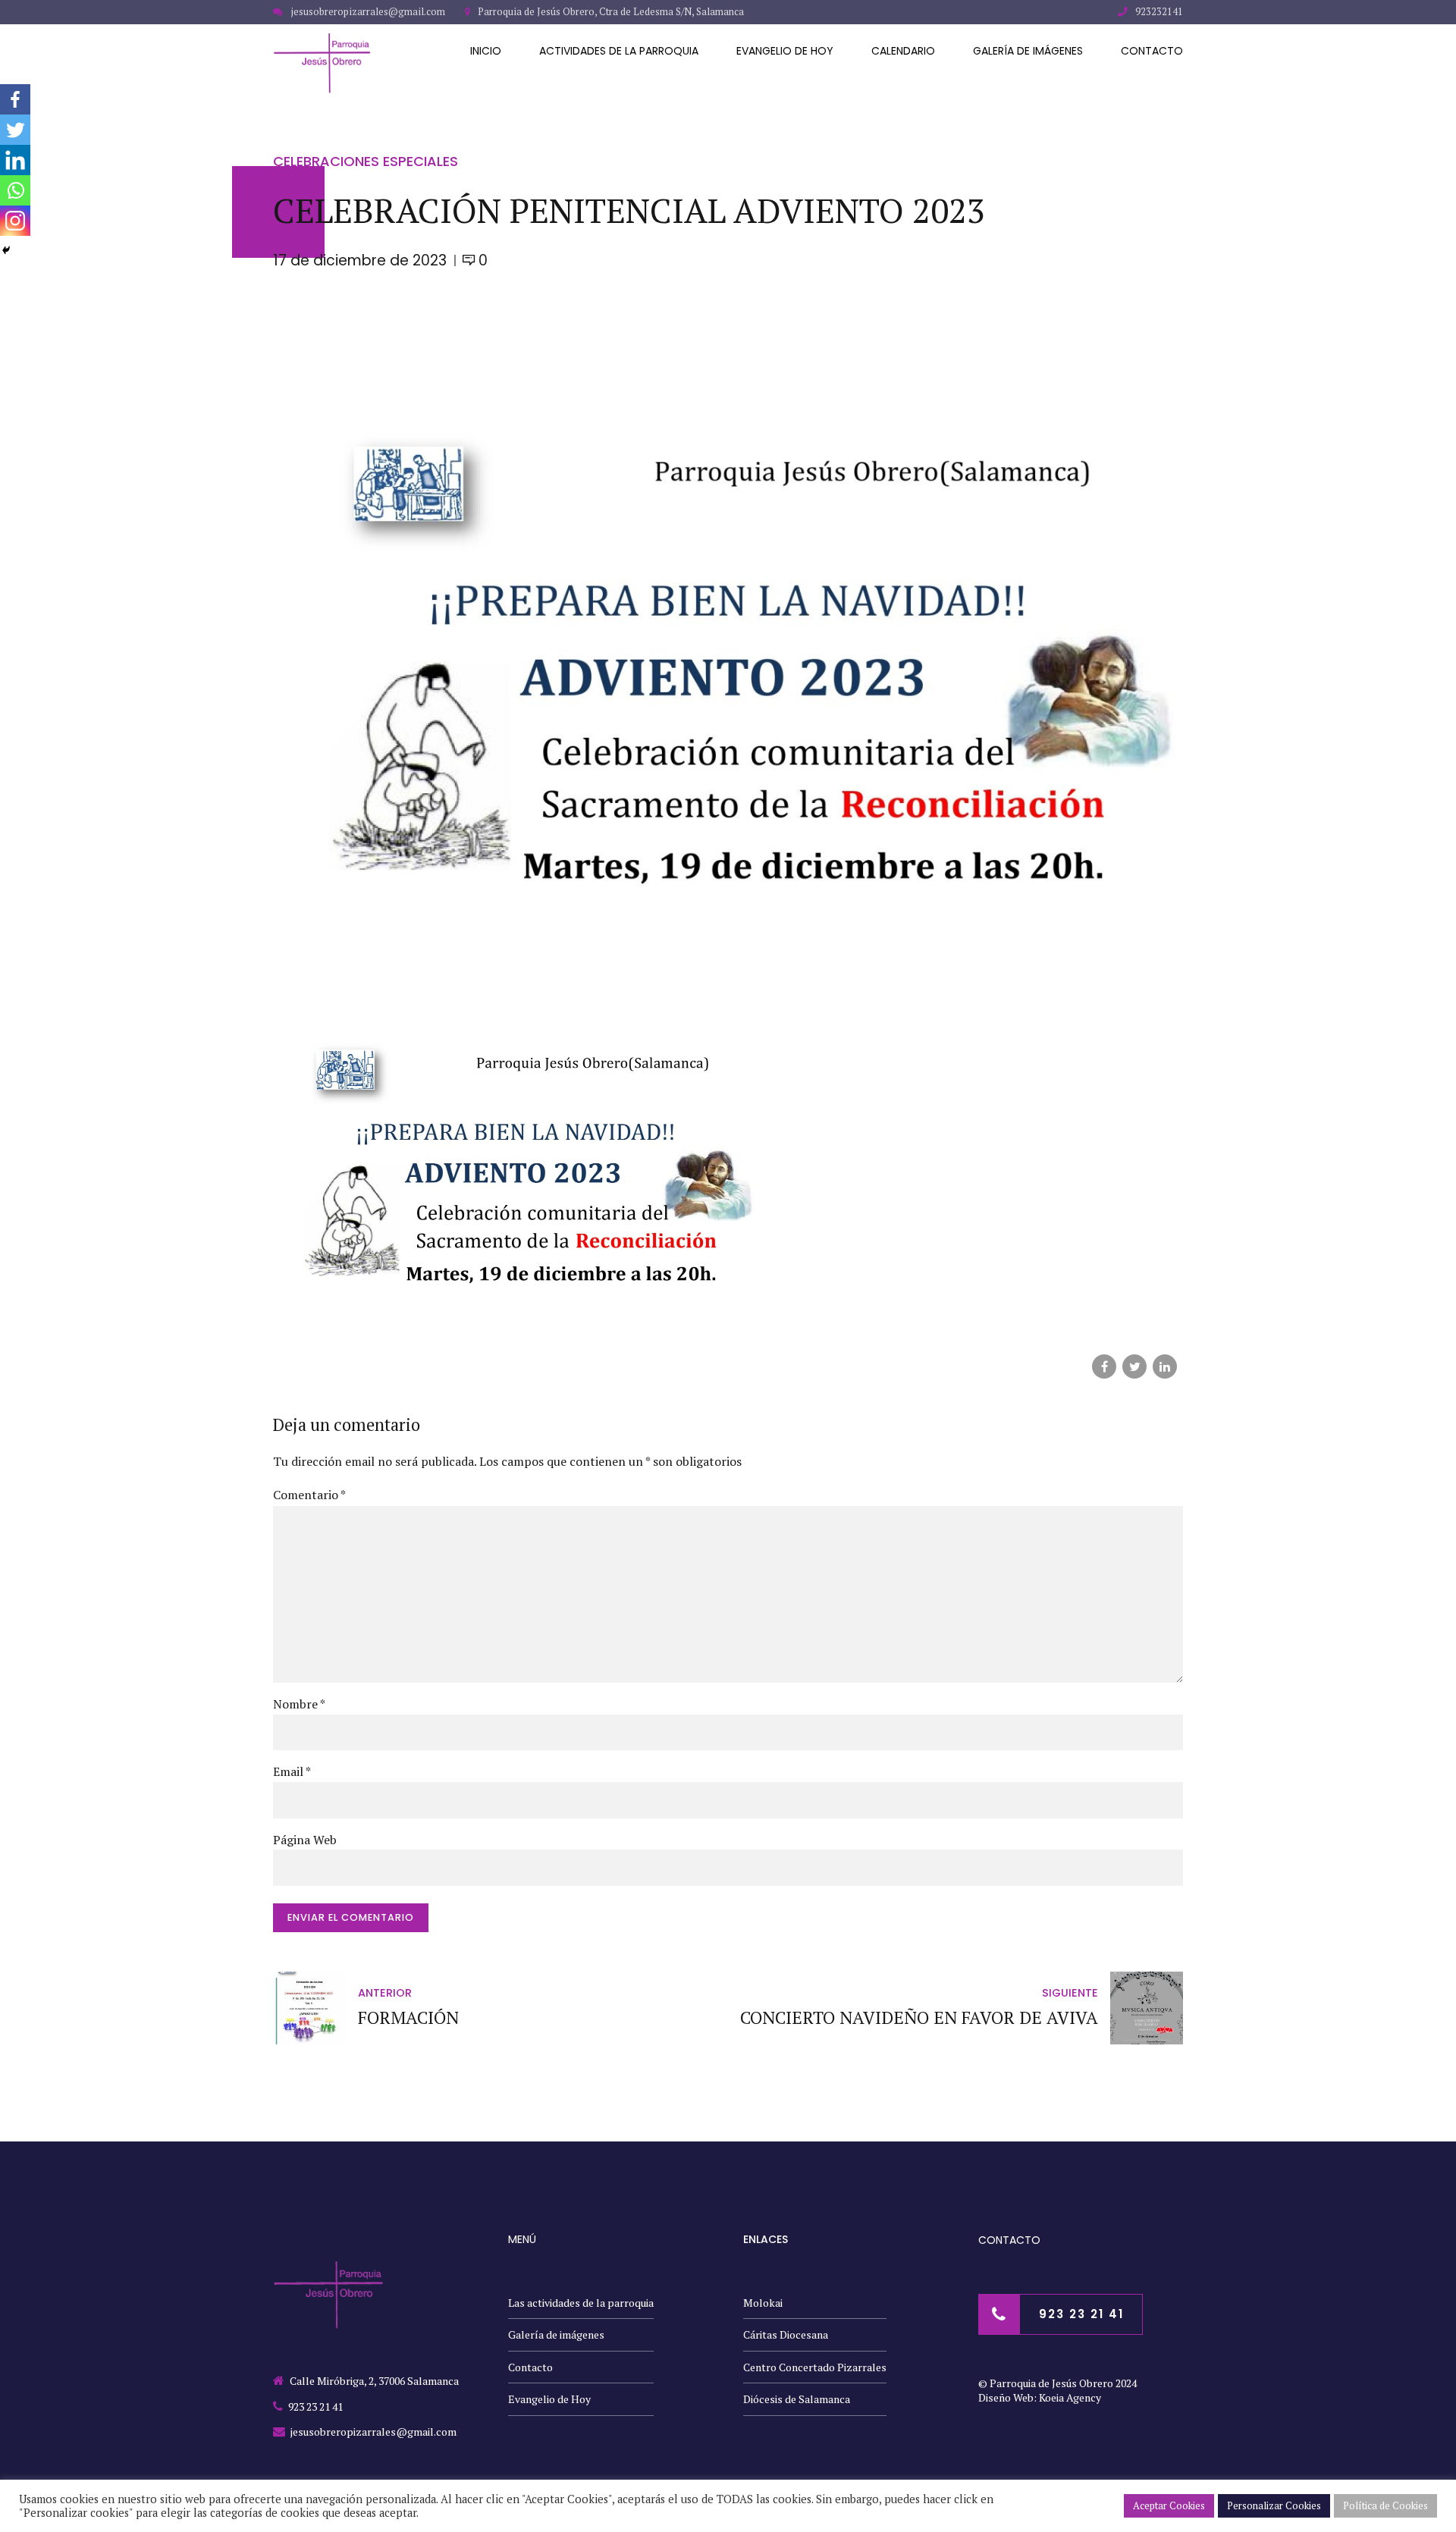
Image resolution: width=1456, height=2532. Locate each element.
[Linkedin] (15, 160)
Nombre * (299, 1704)
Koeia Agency (1070, 2397)
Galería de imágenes (1028, 51)
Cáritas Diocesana (786, 2334)
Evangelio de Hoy (549, 2399)
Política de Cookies (1385, 2505)
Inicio (486, 51)
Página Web (305, 1840)
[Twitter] (15, 130)
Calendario (903, 51)
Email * (292, 1771)
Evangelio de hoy (785, 51)
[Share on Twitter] (1134, 1366)
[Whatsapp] (15, 190)
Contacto (1152, 51)
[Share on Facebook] (1104, 1366)
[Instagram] (15, 221)
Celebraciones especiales (366, 161)
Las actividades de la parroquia (581, 2303)
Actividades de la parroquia (619, 51)
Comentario (309, 1495)
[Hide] (6, 250)
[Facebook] (15, 99)
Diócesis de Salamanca (797, 2399)
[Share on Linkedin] (1165, 1366)
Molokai (763, 2303)
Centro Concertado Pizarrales (815, 2367)
